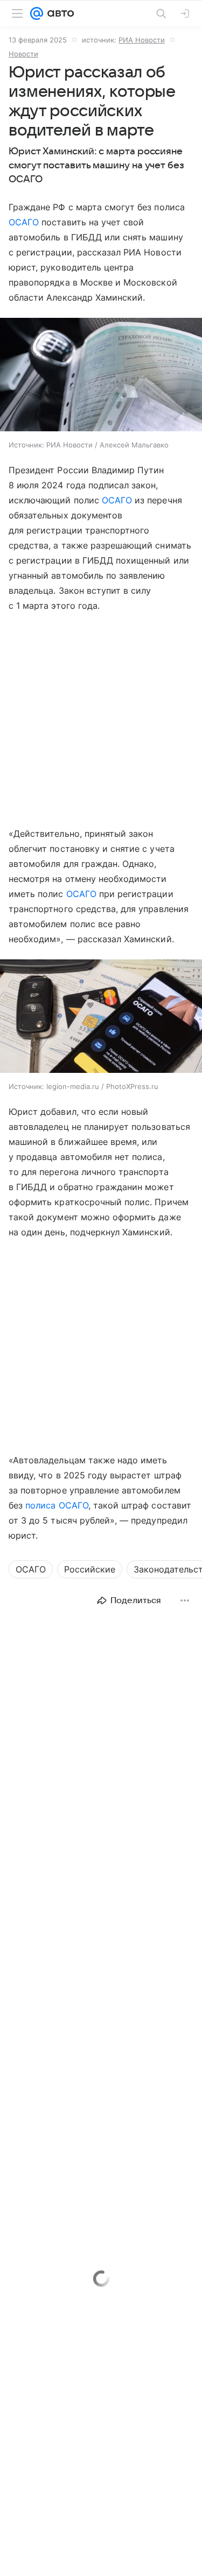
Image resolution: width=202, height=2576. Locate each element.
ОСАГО (24, 222)
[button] (101, 376)
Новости (23, 54)
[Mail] (37, 13)
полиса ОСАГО (57, 1505)
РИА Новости (142, 40)
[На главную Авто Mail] (59, 13)
